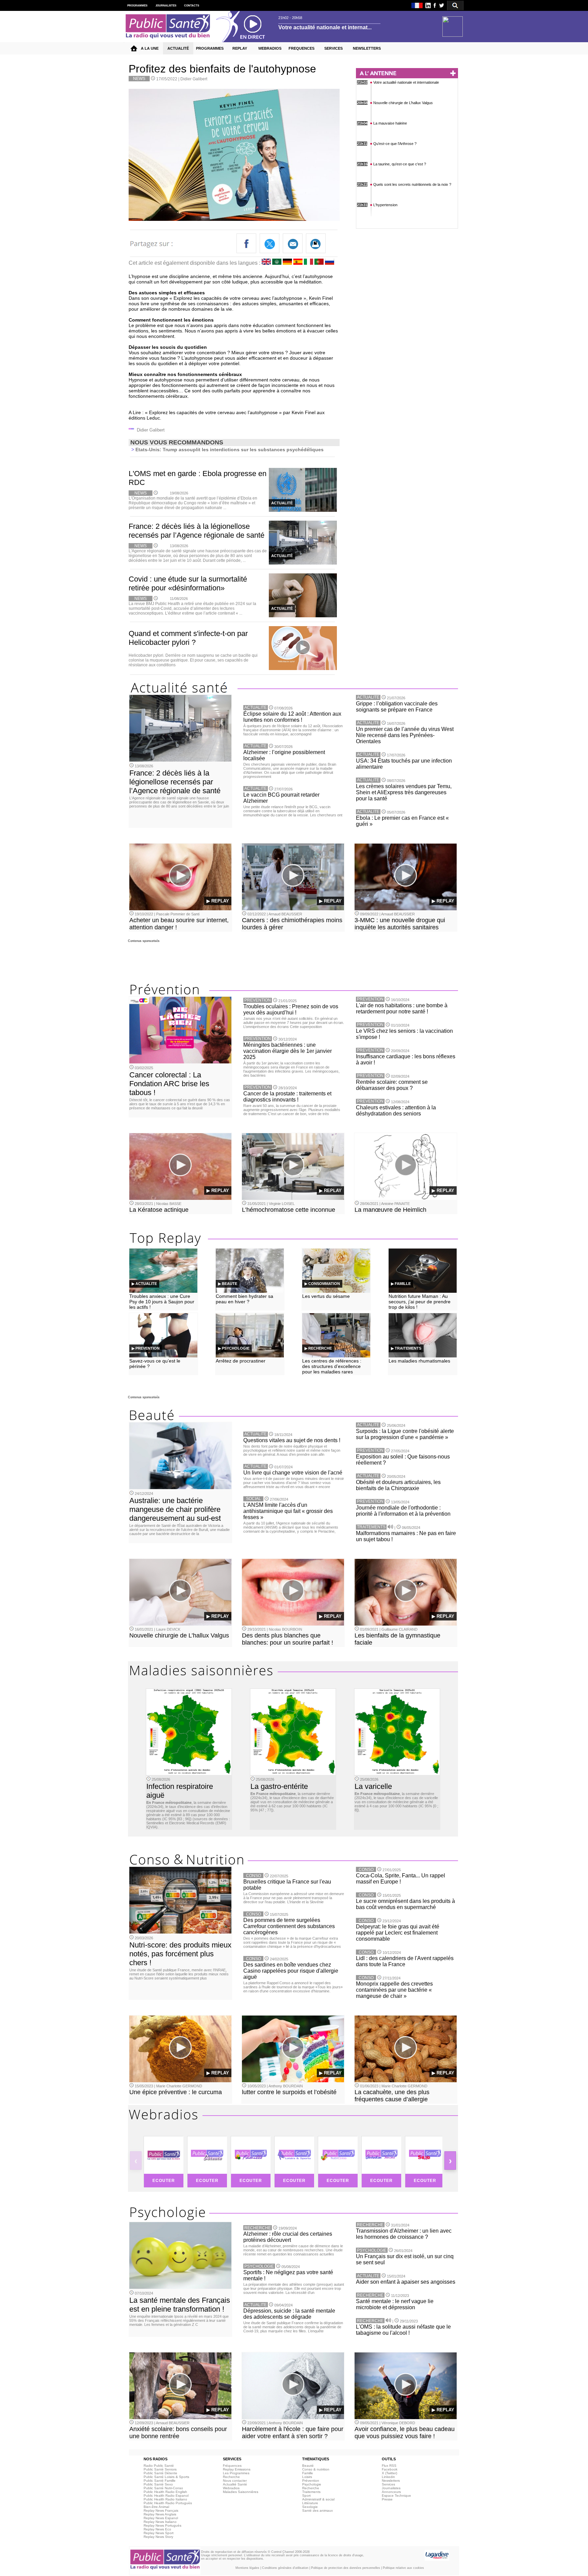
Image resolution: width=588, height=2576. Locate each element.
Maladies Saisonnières (241, 2492)
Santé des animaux (317, 2510)
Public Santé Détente (160, 2473)
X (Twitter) (389, 2473)
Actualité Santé (235, 2484)
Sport (306, 2496)
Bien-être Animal (156, 2507)
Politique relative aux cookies (403, 2568)
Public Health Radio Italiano (165, 2499)
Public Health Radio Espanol (166, 2496)
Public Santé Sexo (158, 2484)
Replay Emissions (237, 2469)
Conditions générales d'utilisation (285, 2568)
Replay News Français (161, 2510)
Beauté (308, 2466)
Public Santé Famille (160, 2481)
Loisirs (307, 2477)
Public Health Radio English (165, 2492)
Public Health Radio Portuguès (168, 2503)
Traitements (311, 2492)
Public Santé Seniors (160, 2469)
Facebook (390, 2469)
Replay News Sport (159, 2533)
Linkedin (388, 2477)
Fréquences (232, 2466)
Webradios (231, 2488)
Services (388, 2484)
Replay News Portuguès (162, 2525)
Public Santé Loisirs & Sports (166, 2477)
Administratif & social (318, 2499)
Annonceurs (391, 2492)
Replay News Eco (157, 2529)
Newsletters (391, 2481)
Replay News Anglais (160, 2514)
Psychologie (312, 2484)
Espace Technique (396, 2496)
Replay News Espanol (161, 2518)
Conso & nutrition (316, 2469)
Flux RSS (389, 2466)
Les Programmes (236, 2473)
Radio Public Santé (159, 2466)
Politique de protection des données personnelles (346, 2568)
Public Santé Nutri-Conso (163, 2488)
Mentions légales (247, 2568)
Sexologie (310, 2507)
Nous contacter (235, 2481)
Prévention (311, 2481)
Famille (308, 2473)
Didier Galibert (194, 79)
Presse (387, 2499)
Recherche (231, 2477)
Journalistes (391, 2488)
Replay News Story (158, 2537)
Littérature (310, 2503)
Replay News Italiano (160, 2522)
